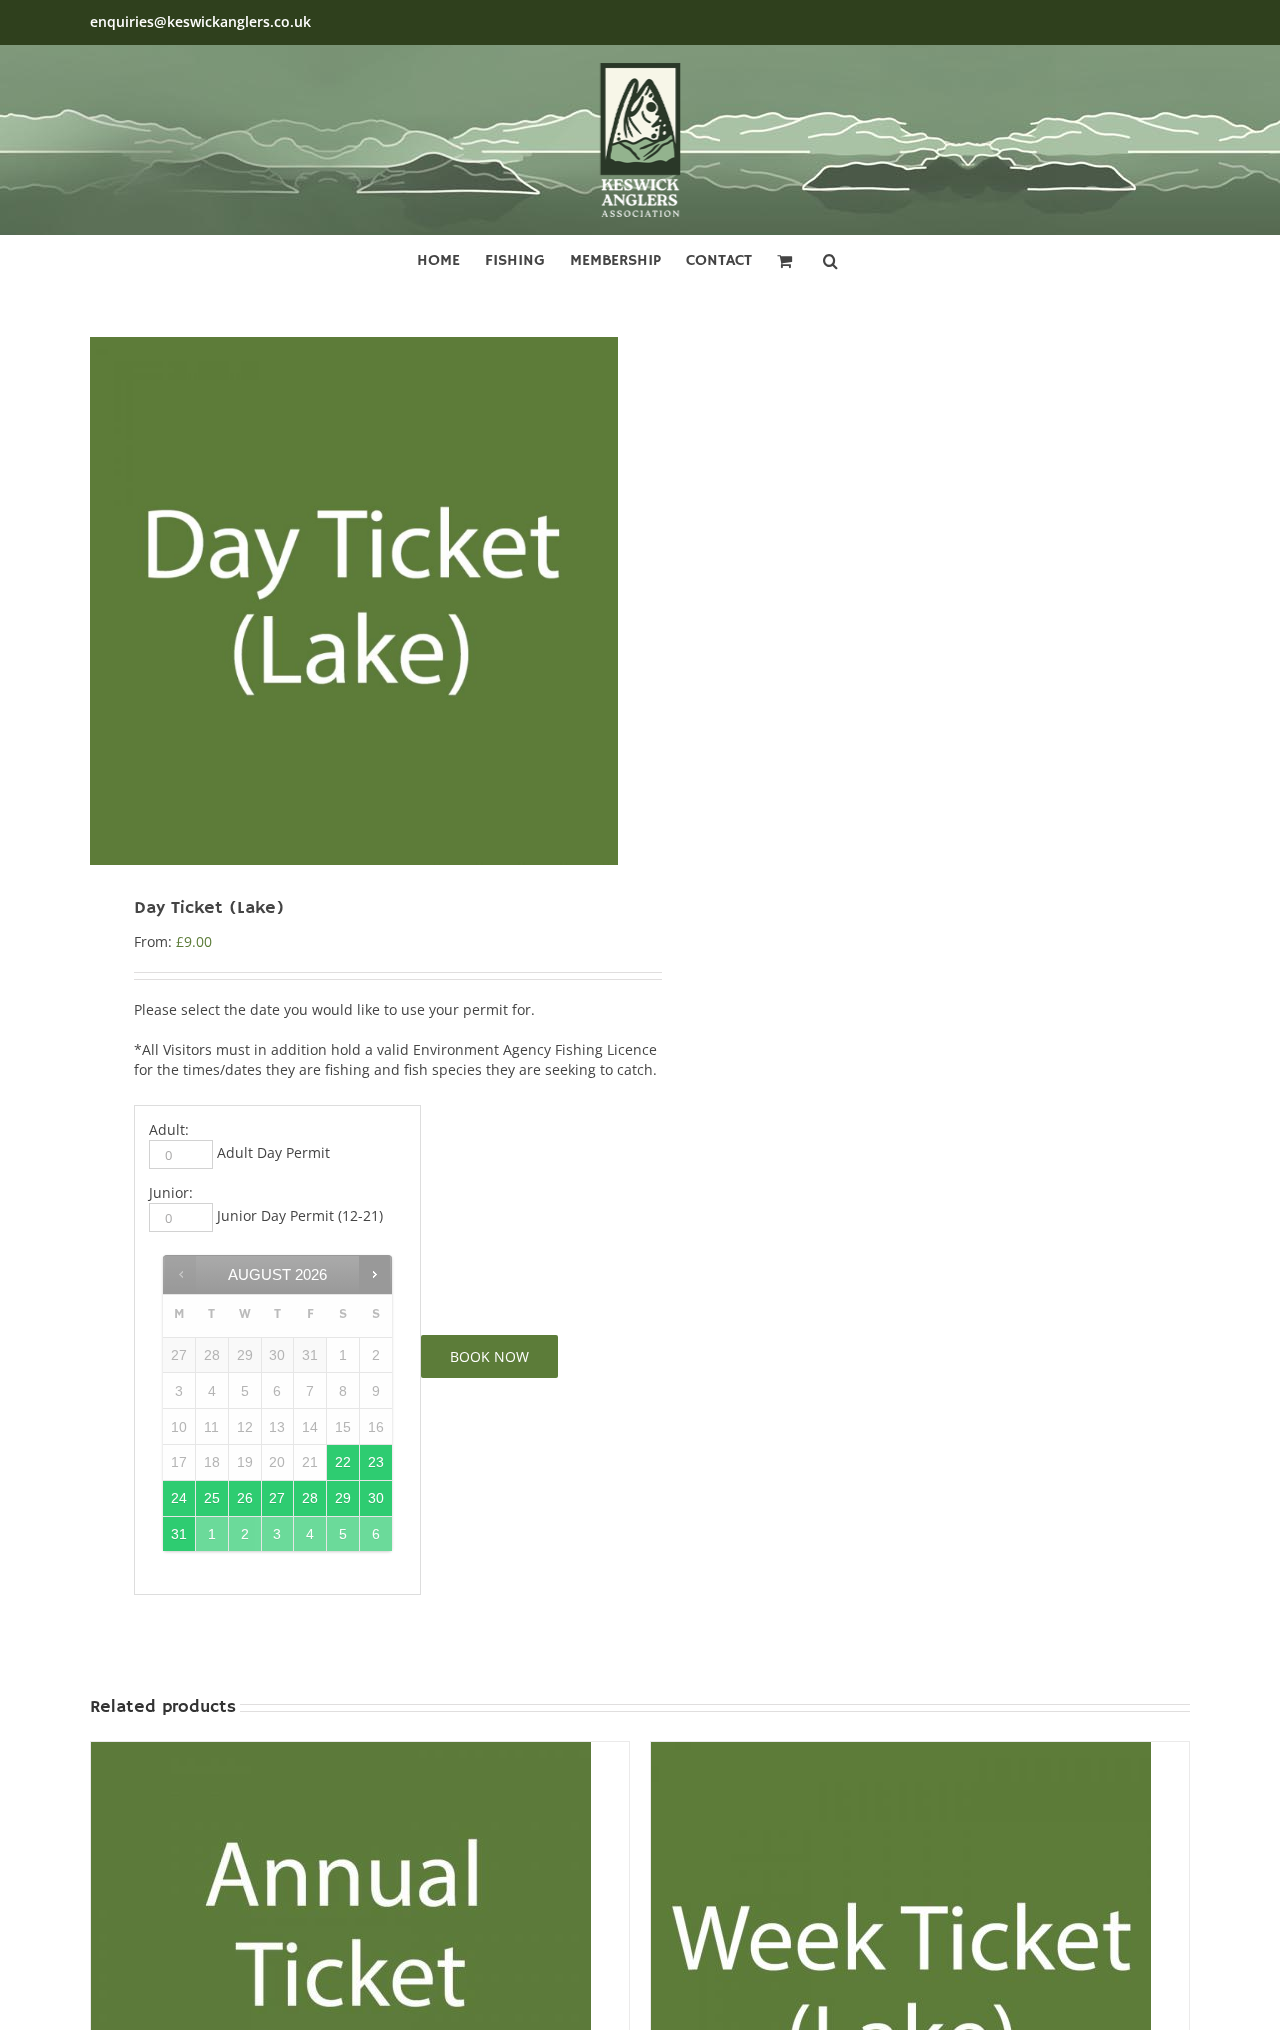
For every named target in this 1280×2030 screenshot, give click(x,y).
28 (310, 1498)
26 (245, 1498)
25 (212, 1498)
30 (376, 1498)
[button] (830, 258)
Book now (489, 1356)
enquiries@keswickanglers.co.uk (200, 21)
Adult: (169, 1129)
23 (376, 1462)
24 (179, 1498)
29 (343, 1498)
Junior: (171, 1192)
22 (343, 1462)
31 (179, 1534)
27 (277, 1498)
